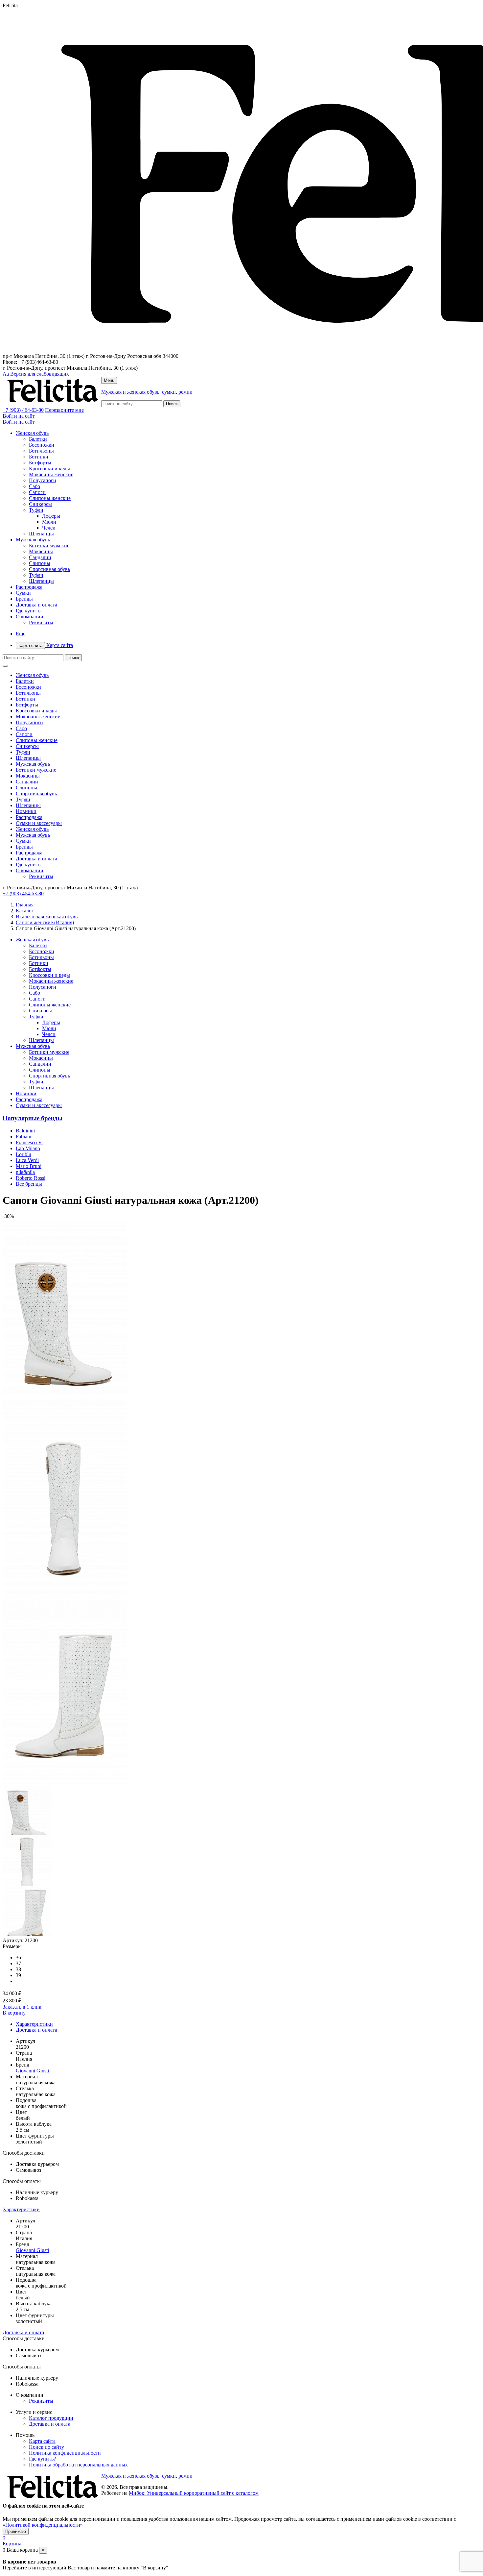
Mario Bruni (29, 1166)
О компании (30, 617)
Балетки (38, 439)
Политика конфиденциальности (65, 2453)
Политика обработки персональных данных (78, 2465)
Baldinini (25, 1131)
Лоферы (51, 516)
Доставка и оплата (36, 605)
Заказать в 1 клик (22, 2007)
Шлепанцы (41, 534)
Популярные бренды (33, 1118)
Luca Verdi (27, 1160)
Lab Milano (28, 1148)
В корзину (14, 2013)
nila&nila (25, 1172)
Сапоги (37, 492)
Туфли (36, 510)
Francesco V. (29, 1142)
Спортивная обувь (49, 569)
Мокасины (41, 551)
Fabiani (23, 1137)
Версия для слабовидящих (36, 374)
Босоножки (42, 445)
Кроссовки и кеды (49, 469)
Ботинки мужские (49, 545)
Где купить (28, 611)
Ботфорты (40, 463)
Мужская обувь (33, 540)
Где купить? (42, 2459)
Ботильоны (41, 451)
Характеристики (34, 2024)
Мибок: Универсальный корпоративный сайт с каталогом (194, 2493)
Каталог (25, 911)
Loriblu (23, 1154)
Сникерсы (40, 504)
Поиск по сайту (46, 2447)
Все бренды (29, 1184)
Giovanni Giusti (32, 2071)
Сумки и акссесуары (39, 823)
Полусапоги (43, 480)
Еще (21, 634)
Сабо (34, 486)
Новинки (26, 811)
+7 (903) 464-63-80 (23, 410)
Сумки (23, 593)
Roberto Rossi (31, 1178)
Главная (25, 905)
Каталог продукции (51, 2418)
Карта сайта (46, 645)
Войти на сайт (19, 416)
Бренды (24, 599)
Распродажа (29, 587)
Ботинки (39, 457)
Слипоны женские (50, 498)
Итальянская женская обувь (47, 916)
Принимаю (16, 2531)
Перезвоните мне (64, 410)
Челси (49, 528)
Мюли (49, 522)
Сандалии (40, 557)
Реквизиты (41, 622)
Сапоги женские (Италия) (45, 922)
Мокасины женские (51, 474)
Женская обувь (32, 433)
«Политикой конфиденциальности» (43, 2525)
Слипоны (40, 563)
